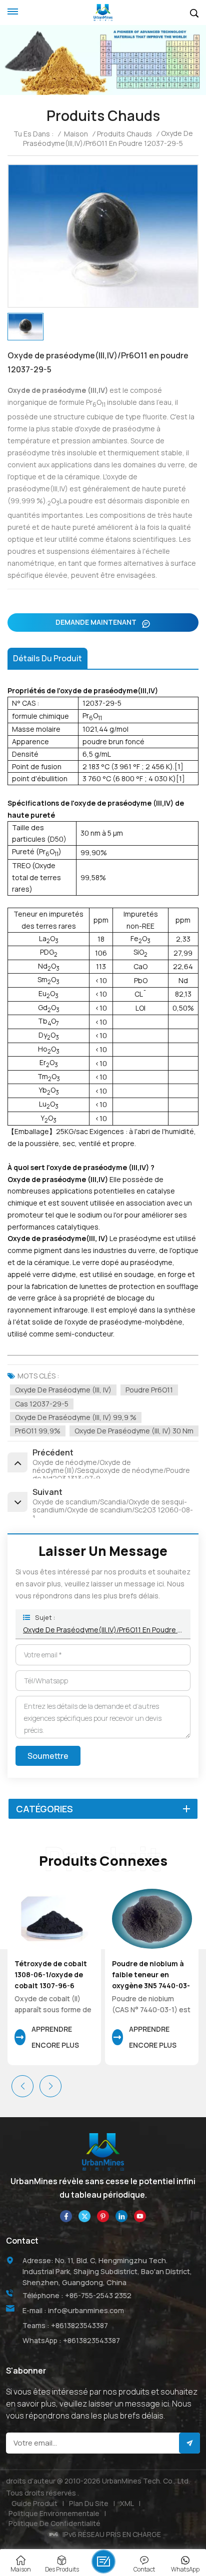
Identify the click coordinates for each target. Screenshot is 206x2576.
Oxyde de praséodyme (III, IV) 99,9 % (76, 1417)
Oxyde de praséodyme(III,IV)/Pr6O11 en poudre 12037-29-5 (103, 1630)
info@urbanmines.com (86, 2310)
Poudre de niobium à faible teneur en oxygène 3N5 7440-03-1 (53, 1975)
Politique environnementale (54, 2513)
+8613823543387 (79, 2325)
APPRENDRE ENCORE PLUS (55, 2037)
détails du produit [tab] (47, 658)
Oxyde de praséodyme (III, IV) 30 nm (134, 1431)
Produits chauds (124, 134)
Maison (76, 134)
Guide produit (34, 2503)
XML (127, 2503)
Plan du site (89, 2503)
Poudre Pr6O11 (149, 1390)
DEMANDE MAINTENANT (97, 622)
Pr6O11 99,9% (38, 1431)
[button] (50, 2086)
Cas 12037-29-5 (42, 1404)
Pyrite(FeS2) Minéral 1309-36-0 (149, 1969)
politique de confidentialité (54, 2523)
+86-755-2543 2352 (98, 2295)
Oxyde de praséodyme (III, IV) (63, 1390)
